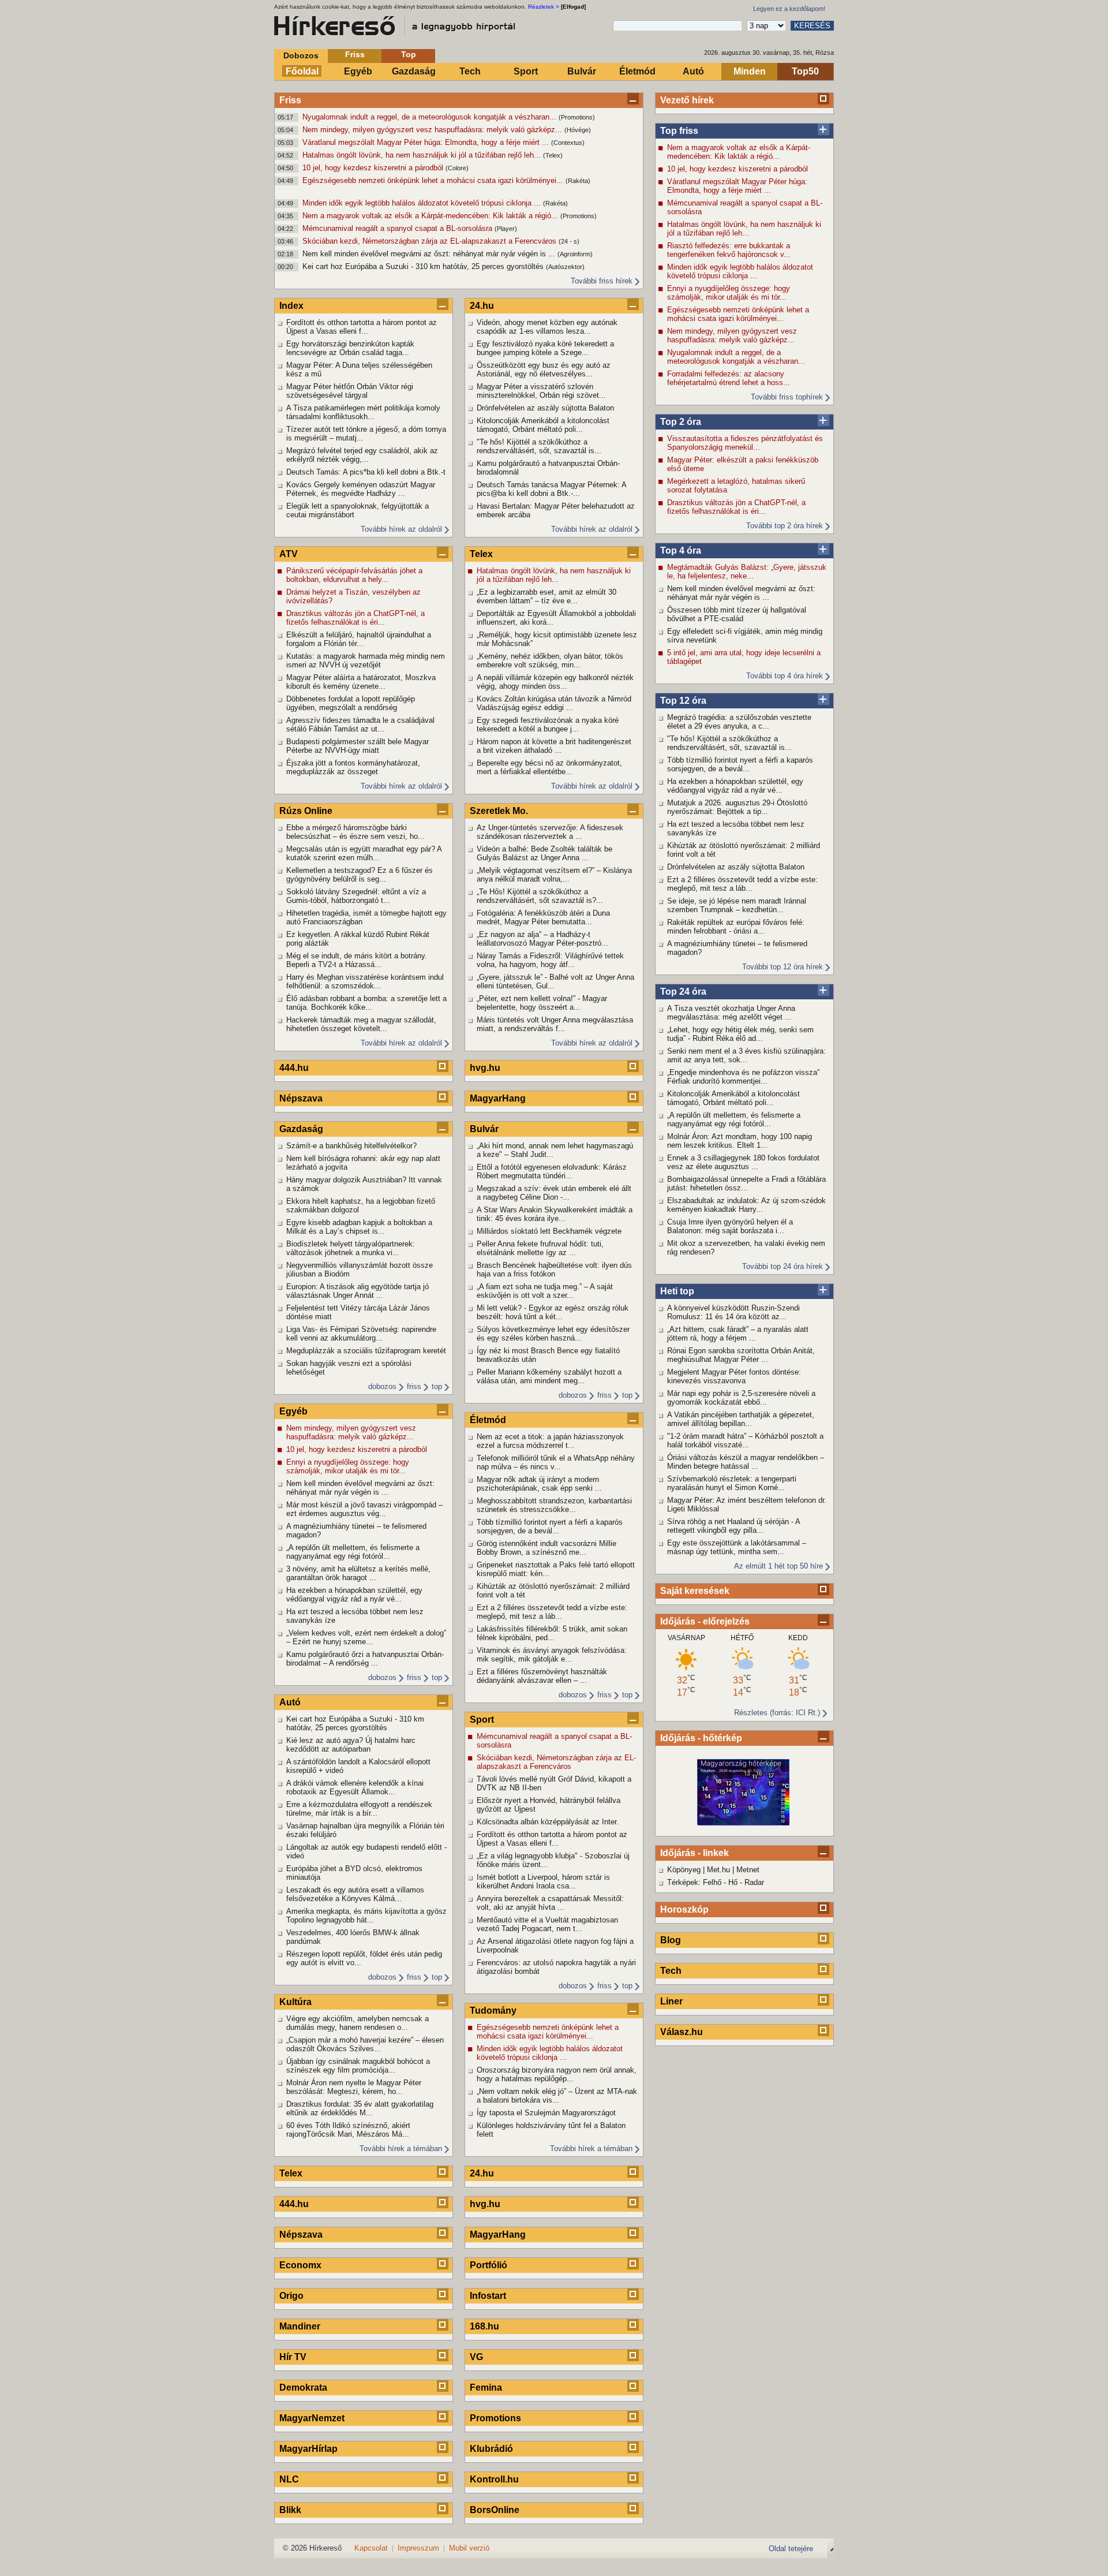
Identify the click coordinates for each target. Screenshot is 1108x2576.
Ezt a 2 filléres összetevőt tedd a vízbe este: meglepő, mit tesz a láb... (742, 884)
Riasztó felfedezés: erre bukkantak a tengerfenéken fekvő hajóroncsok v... (729, 250)
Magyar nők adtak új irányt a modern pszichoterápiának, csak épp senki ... (539, 1484)
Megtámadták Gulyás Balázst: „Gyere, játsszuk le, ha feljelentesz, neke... (747, 572)
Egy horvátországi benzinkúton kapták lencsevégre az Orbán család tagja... (350, 348)
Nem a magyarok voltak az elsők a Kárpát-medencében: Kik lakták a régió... (431, 216)
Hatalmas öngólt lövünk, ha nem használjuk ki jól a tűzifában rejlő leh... (423, 155)
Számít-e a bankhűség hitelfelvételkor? (351, 1146)
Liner (671, 2001)
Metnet (748, 1870)
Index (291, 306)
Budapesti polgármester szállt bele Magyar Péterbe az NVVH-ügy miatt (358, 746)
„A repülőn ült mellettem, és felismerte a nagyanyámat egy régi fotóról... (734, 1119)
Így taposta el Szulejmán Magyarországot (546, 2113)
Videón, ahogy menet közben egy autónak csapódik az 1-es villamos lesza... (547, 327)
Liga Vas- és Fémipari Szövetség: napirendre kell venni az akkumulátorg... (361, 1334)
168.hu (484, 2326)
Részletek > (544, 7)
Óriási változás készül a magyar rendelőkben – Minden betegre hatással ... (746, 1462)
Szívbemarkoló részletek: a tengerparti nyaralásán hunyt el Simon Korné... (732, 1483)
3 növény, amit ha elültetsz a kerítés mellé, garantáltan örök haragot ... (358, 1573)
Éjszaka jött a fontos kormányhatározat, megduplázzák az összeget (353, 767)
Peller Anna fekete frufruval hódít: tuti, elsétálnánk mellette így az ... (540, 1248)
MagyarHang (498, 1098)
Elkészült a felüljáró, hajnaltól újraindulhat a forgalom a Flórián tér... (359, 639)
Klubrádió (491, 2449)
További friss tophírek (787, 397)
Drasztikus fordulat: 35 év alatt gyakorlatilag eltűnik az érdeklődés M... (360, 2108)
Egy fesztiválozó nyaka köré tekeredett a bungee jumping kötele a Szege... (545, 348)
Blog (671, 1940)
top (437, 1386)
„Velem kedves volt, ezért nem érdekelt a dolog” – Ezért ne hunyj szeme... (366, 1637)
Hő (733, 1882)
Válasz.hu (682, 2032)
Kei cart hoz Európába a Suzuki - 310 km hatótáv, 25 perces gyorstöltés (424, 266)
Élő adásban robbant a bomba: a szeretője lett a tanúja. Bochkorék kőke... (366, 1003)
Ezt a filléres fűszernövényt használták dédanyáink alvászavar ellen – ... (542, 1676)
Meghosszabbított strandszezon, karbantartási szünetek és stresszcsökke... (554, 1505)
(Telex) (553, 155)
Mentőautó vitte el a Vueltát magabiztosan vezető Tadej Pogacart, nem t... (547, 1924)
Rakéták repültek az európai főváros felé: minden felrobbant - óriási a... (736, 927)
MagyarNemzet (312, 2418)
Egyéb (358, 71)
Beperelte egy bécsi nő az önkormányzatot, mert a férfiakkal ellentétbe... (549, 767)
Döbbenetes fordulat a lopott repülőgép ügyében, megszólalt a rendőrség (351, 703)
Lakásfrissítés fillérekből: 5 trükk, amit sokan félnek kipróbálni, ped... (552, 1633)
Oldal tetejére (791, 2549)
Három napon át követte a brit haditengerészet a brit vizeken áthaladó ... (554, 746)
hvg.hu (485, 1068)
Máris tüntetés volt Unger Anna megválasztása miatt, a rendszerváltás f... (555, 1024)
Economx (300, 2265)
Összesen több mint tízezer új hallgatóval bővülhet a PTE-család (737, 614)
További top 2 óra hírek (785, 526)
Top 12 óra (683, 701)
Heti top (677, 1291)
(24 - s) (569, 241)
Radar (754, 1882)
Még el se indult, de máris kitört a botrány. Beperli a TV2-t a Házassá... (357, 960)
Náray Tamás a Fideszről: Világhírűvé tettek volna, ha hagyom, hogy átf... (550, 960)
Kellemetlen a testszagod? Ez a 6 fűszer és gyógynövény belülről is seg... (360, 875)
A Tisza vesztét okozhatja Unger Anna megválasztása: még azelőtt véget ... (731, 1013)
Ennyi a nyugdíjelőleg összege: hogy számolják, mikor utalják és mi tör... (729, 293)
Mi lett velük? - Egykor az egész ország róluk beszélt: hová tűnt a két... (553, 1312)
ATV (289, 554)
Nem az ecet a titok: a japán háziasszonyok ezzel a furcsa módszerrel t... (550, 1441)
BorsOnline (495, 2510)
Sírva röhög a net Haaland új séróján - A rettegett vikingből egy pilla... (733, 1526)
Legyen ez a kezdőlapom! (789, 9)
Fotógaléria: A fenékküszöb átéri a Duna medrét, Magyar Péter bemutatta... (543, 917)
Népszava (301, 1098)
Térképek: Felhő (694, 1882)
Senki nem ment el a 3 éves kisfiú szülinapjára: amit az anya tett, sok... (746, 1055)
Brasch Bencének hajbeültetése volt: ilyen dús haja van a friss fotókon (554, 1270)
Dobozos (301, 55)
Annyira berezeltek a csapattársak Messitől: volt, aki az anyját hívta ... (550, 1903)
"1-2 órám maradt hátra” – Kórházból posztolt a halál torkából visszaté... (745, 1440)
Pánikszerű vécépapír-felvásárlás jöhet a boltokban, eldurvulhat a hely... (354, 575)
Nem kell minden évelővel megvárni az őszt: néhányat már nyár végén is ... (430, 254)
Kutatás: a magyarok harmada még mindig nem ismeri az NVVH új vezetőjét (366, 660)
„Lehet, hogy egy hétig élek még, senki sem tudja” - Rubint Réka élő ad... (740, 1034)
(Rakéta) (578, 181)
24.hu (482, 306)
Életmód (637, 71)
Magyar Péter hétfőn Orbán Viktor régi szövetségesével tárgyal (350, 391)
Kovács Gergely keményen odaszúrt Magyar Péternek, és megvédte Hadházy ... (361, 489)
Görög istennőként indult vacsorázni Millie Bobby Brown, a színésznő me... (546, 1548)
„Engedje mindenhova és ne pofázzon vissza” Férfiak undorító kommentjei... (743, 1077)
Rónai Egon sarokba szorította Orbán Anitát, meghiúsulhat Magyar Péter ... (741, 1355)
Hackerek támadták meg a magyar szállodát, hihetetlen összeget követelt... (361, 1024)
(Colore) (457, 168)
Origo (291, 2296)
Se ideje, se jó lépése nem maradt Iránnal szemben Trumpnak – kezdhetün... (737, 905)
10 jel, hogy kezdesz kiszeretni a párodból (374, 168)
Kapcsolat (371, 2548)
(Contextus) (568, 143)
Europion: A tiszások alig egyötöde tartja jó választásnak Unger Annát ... (358, 1291)
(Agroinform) (575, 254)
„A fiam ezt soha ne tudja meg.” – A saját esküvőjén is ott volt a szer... (545, 1291)
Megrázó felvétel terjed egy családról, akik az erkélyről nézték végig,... (362, 455)
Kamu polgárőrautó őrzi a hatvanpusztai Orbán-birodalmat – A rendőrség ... (365, 1659)
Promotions (495, 2418)
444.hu (294, 1068)
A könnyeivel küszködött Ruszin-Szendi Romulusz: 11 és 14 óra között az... (733, 1312)
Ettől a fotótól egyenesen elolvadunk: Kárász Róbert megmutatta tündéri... (552, 1171)
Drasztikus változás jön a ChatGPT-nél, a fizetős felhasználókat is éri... (736, 507)
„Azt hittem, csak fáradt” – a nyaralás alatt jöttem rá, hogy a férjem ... (738, 1334)
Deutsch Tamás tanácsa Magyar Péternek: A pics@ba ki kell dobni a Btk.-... (551, 489)
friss (414, 1386)
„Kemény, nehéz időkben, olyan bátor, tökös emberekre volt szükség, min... (550, 660)
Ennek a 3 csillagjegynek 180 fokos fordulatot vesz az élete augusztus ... (743, 1162)
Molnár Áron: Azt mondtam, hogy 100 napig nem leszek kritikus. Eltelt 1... (740, 1141)
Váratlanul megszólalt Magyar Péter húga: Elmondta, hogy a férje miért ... (427, 142)
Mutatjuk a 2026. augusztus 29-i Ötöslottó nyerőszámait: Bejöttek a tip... (737, 807)
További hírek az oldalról (401, 529)
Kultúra (295, 2002)
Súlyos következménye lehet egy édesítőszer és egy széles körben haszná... (553, 1334)
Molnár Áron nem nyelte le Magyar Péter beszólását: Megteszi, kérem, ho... (354, 2087)
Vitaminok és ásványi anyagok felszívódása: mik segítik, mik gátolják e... (552, 1655)
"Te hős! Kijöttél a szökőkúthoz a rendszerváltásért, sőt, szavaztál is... (729, 743)
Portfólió (489, 2265)
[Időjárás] (743, 1823)
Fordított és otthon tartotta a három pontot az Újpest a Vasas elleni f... (362, 327)
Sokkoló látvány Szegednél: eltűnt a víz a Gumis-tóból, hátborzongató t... (356, 896)
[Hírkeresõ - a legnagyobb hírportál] (395, 26)
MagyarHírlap (308, 2449)
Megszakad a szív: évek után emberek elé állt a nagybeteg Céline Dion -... (554, 1193)
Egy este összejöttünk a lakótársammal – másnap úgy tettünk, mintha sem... (737, 1547)
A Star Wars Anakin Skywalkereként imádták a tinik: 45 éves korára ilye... (555, 1214)
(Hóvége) (578, 130)
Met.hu (718, 1870)
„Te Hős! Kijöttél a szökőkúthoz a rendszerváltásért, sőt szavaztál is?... (540, 896)
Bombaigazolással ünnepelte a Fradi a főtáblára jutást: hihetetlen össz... (746, 1184)
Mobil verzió (469, 2548)
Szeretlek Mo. (499, 811)
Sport (526, 71)
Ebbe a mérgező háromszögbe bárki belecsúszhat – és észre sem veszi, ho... (355, 832)
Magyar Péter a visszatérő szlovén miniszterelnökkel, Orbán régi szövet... (541, 391)
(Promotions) (577, 117)
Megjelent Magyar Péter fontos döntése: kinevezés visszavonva (734, 1376)
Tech (470, 71)
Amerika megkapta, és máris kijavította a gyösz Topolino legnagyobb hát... (366, 1916)
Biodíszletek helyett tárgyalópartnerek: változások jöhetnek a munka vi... (351, 1248)
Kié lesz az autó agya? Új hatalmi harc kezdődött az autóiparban (351, 1745)
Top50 (805, 71)
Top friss (679, 131)
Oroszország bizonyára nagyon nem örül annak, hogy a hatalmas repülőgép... (557, 2074)
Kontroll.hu (494, 2479)
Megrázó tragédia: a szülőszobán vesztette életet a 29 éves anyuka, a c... (739, 722)
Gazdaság (414, 71)
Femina (486, 2388)
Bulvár (582, 71)
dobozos (382, 1386)
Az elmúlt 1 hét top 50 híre (778, 1566)
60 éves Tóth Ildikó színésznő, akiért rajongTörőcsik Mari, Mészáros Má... (348, 2130)
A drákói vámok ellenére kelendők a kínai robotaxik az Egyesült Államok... (355, 1787)
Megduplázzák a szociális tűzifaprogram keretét (366, 1351)
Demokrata (303, 2388)
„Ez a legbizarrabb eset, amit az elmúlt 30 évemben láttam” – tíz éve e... (546, 596)
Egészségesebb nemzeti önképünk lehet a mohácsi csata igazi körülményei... (434, 180)
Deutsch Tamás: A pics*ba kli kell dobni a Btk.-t (366, 472)
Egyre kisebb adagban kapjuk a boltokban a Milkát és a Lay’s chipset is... (359, 1227)
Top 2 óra (681, 422)
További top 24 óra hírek (783, 1266)
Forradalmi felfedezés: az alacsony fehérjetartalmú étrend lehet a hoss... (729, 378)
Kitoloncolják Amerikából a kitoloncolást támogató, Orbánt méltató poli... (733, 1098)
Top (409, 54)
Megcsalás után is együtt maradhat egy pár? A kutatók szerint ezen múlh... (364, 853)
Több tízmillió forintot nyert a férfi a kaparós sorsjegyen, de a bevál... (740, 764)
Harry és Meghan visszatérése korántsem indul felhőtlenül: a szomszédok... (365, 981)
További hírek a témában (401, 2148)
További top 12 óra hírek (783, 967)
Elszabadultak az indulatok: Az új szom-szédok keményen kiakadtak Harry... (746, 1205)
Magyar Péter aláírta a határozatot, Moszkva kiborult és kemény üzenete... (361, 682)
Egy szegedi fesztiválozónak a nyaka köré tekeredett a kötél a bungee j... (548, 725)
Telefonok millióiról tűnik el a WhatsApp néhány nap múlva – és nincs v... (556, 1462)
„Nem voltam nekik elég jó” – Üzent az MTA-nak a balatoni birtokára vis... (557, 2096)
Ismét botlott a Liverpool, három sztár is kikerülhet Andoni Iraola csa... (543, 1881)
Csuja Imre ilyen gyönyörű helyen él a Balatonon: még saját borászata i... (730, 1226)
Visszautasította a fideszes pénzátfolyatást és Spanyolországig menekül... (745, 443)
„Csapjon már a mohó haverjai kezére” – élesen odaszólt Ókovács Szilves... (365, 2044)
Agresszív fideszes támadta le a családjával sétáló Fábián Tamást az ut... (360, 725)
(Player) (506, 229)
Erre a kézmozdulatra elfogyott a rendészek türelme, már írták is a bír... (359, 1809)
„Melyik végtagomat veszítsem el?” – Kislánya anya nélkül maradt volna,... (554, 875)
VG (476, 2357)
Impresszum (418, 2548)
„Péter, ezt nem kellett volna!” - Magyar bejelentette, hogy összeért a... (542, 1003)
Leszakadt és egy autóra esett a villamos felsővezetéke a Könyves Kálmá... (355, 1894)
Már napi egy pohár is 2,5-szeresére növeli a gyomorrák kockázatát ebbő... (741, 1398)
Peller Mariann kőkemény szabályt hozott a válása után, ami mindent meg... (549, 1376)
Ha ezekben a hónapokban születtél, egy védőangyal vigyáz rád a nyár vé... (735, 786)
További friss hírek (602, 281)
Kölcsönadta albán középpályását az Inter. (548, 1822)
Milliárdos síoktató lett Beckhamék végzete (549, 1231)
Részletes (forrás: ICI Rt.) (777, 1713)
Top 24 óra (683, 992)
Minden (750, 71)
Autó (693, 71)
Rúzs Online (306, 811)
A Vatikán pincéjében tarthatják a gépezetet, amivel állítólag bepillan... (741, 1419)
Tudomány (493, 2011)
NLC (289, 2479)
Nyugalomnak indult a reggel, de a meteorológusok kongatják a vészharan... (431, 117)
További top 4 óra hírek (785, 676)
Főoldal (302, 71)
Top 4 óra (681, 550)
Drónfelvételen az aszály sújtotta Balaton (736, 867)
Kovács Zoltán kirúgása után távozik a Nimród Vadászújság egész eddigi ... (554, 703)
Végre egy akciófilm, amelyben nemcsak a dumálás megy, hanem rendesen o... (358, 2023)
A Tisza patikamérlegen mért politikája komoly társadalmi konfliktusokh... (363, 412)
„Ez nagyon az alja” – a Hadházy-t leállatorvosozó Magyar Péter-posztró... (542, 939)
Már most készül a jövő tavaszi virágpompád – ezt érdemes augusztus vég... (364, 1509)
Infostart (488, 2296)
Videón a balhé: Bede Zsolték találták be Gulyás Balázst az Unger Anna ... (544, 853)
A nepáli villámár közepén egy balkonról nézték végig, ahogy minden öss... (555, 682)
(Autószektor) (565, 267)
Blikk (290, 2510)
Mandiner (300, 2326)
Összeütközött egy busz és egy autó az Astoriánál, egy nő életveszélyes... (544, 369)
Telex (291, 2173)
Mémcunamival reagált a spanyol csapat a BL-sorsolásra (398, 228)
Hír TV (293, 2357)
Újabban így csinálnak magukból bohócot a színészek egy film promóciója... (358, 2066)
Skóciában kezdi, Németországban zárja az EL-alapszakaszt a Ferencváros (431, 241)
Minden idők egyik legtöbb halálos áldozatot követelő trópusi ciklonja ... (423, 203)
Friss (355, 54)
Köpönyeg (684, 1870)
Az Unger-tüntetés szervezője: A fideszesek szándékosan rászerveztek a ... (550, 832)
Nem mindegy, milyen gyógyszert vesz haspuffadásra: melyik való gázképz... (433, 130)
